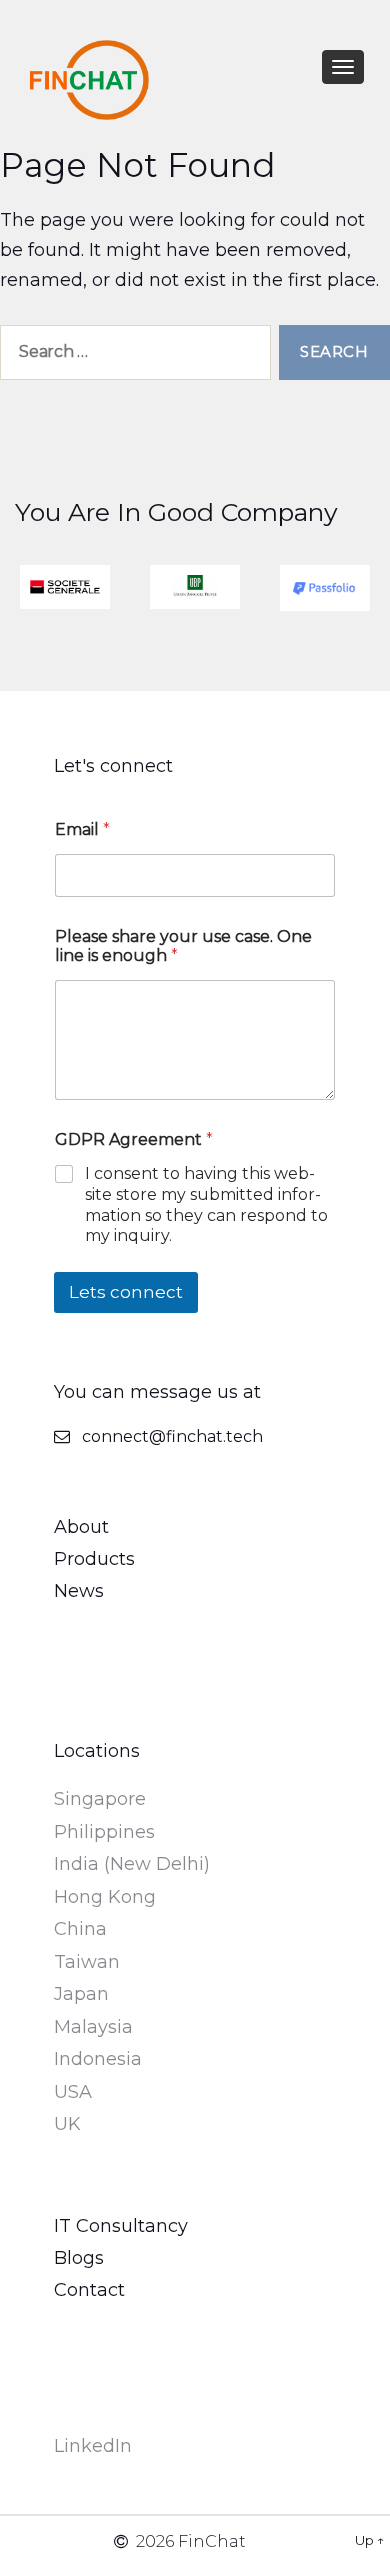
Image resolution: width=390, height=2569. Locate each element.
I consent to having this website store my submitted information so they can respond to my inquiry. (206, 1204)
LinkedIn (93, 2446)
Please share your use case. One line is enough (183, 946)
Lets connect (126, 1292)
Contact (89, 2290)
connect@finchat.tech (172, 1436)
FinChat (212, 2541)
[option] (65, 587)
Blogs (79, 2258)
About (81, 1527)
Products (94, 1559)
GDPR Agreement (134, 1139)
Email (82, 829)
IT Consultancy (121, 2226)
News (79, 1591)
